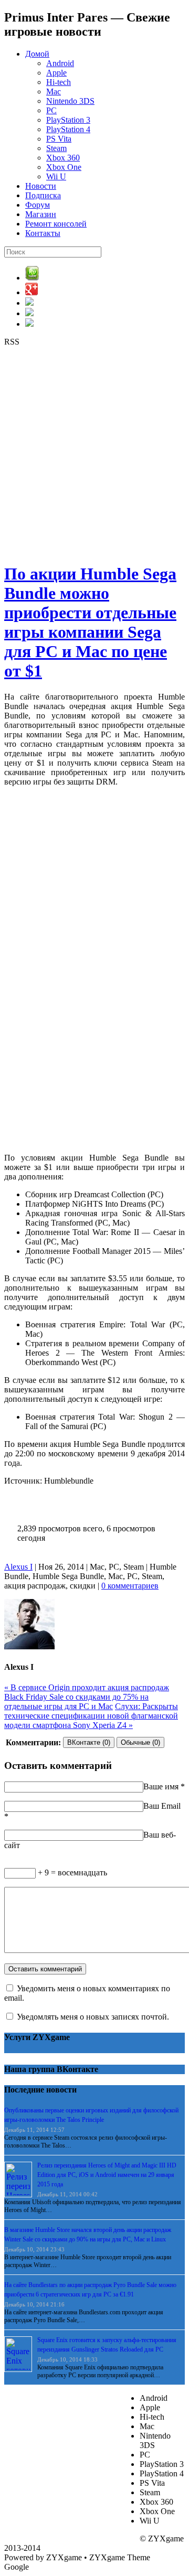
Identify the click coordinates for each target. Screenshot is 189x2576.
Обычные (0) (140, 1742)
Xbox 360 (63, 158)
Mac (54, 92)
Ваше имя (161, 1786)
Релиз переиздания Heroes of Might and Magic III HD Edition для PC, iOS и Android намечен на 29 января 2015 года (107, 2175)
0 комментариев (130, 1586)
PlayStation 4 (68, 129)
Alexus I (18, 1567)
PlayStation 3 (68, 120)
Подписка (43, 195)
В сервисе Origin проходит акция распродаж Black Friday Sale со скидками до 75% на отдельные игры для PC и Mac (87, 1697)
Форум (38, 205)
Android (60, 63)
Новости (41, 186)
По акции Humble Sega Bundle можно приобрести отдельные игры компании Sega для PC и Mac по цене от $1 (90, 622)
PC (51, 110)
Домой (37, 54)
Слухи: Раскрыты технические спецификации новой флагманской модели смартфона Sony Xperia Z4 (91, 1716)
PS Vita (59, 139)
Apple (56, 73)
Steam (56, 148)
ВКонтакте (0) (89, 1742)
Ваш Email (162, 1806)
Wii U (56, 176)
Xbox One (64, 167)
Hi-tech (59, 82)
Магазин (41, 214)
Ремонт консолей (56, 224)
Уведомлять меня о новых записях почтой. (93, 2017)
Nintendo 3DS (70, 101)
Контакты (43, 233)
